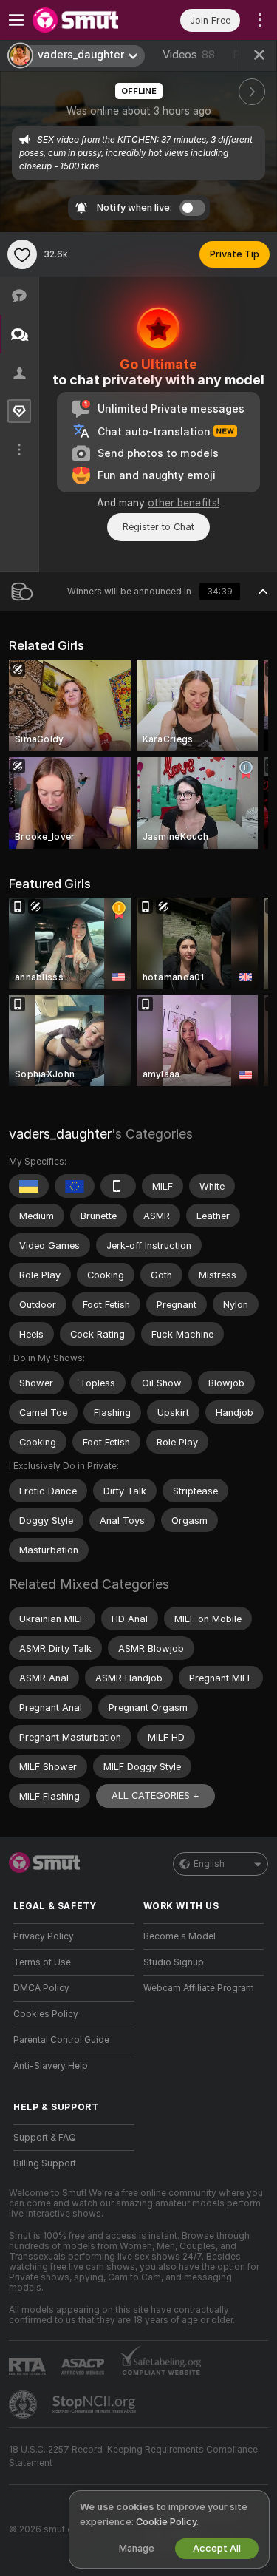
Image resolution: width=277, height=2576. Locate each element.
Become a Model (179, 1936)
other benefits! (184, 503)
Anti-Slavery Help (51, 2066)
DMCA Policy (41, 1988)
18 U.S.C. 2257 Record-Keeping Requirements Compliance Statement (133, 2456)
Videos (189, 55)
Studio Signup (174, 1962)
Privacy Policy (44, 1936)
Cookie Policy (166, 2522)
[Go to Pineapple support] (24, 2404)
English (209, 1864)
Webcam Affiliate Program (199, 1988)
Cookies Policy (46, 2014)
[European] (75, 1186)
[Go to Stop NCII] (95, 2404)
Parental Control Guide (61, 2040)
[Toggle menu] (16, 20)
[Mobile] (118, 1186)
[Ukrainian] (29, 1186)
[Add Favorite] (22, 254)
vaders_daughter (60, 1134)
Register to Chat (158, 527)
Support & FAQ (45, 2138)
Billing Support (45, 2163)
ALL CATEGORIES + (155, 1796)
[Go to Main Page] (86, 20)
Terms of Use (42, 1962)
